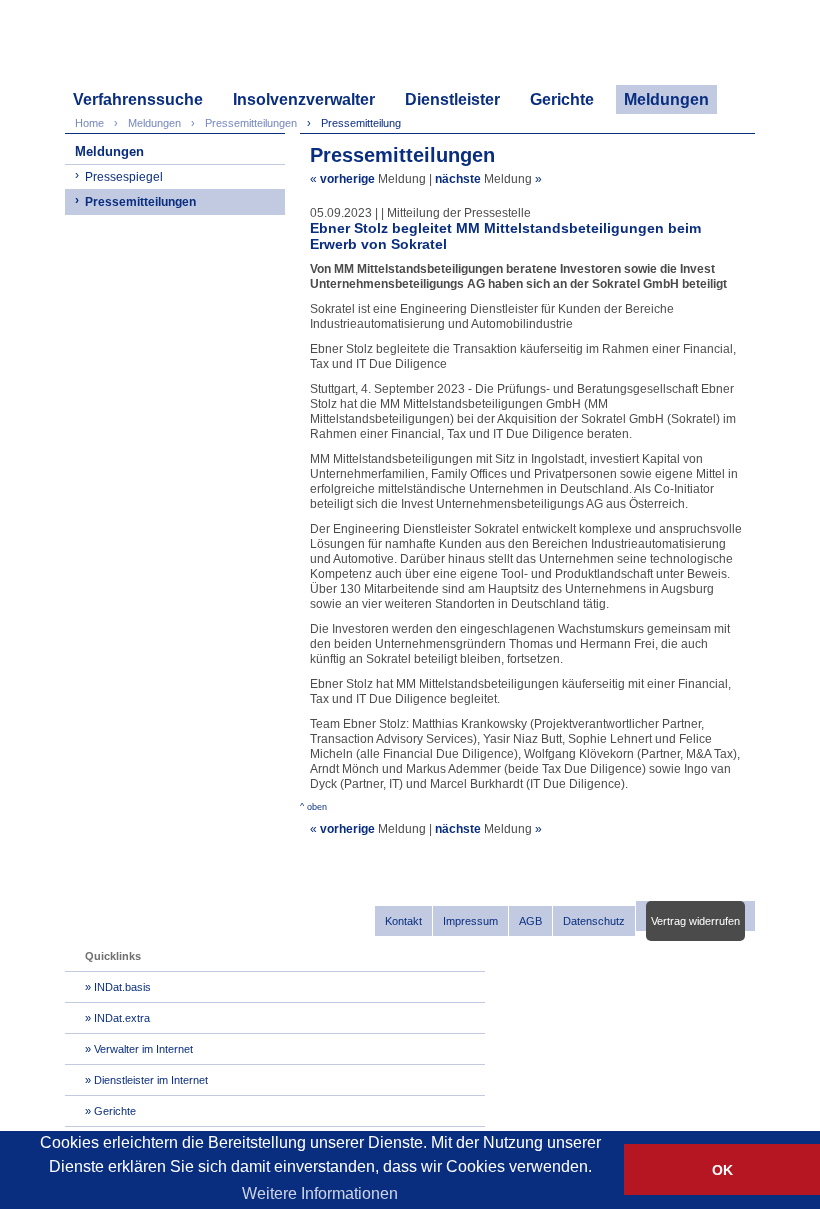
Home (89, 123)
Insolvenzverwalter (304, 99)
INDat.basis (122, 987)
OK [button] (722, 1170)
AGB (530, 921)
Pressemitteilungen (140, 202)
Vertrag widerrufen (695, 921)
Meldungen (666, 99)
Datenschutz (594, 921)
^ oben (313, 807)
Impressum (470, 921)
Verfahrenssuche (138, 99)
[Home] (160, 47)
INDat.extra (122, 1018)
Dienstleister (452, 99)
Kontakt (403, 921)
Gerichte (562, 99)
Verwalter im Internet (143, 1049)
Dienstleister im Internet (151, 1080)
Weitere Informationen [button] (320, 1193)
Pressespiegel (124, 177)
